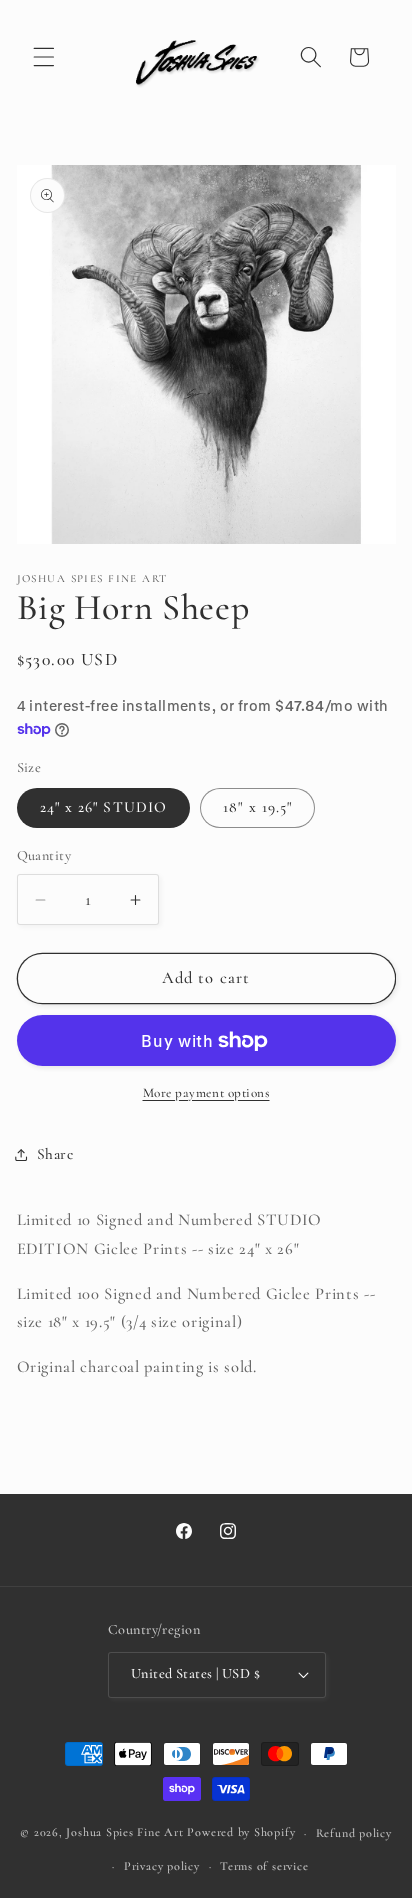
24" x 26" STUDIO (104, 807)
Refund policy (354, 1833)
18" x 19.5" (257, 807)
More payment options (206, 1093)
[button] (44, 57)
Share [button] (55, 1154)
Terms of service (264, 1866)
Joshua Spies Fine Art (124, 1833)
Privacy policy (162, 1866)
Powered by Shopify (241, 1833)
